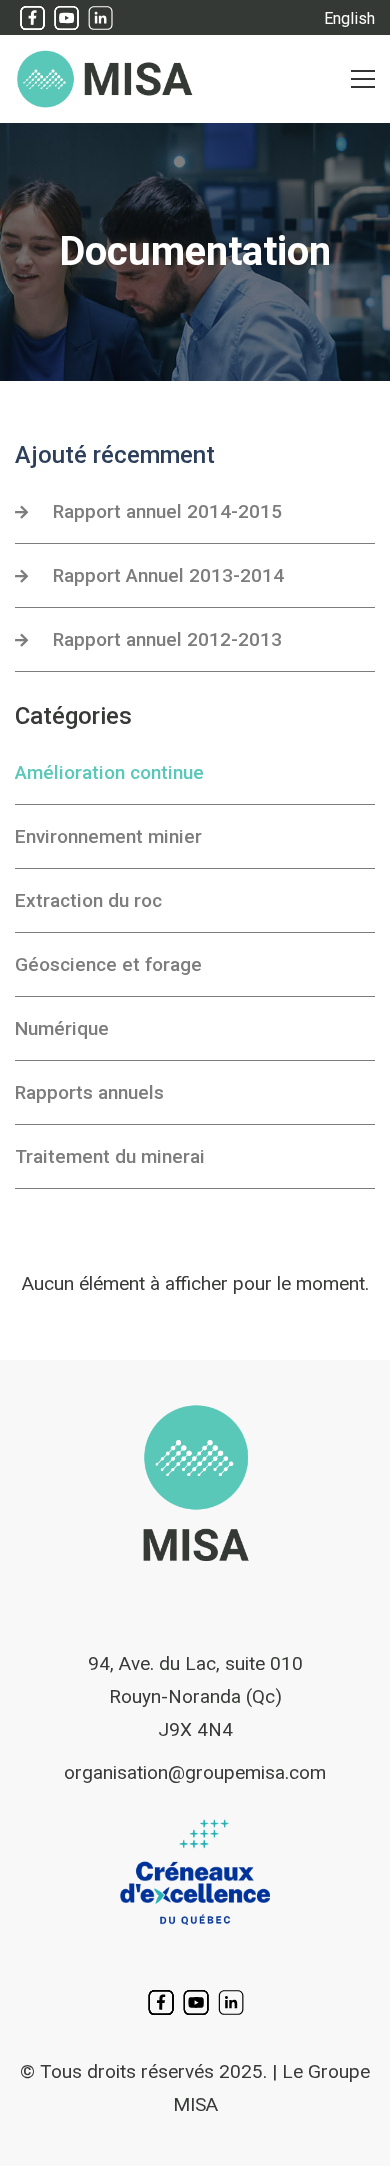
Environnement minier (108, 836)
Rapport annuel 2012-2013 (167, 639)
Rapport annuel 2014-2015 (167, 511)
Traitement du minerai (110, 1156)
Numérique (62, 1028)
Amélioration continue (109, 772)
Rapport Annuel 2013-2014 (168, 575)
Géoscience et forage (108, 964)
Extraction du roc (88, 900)
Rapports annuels (89, 1092)
